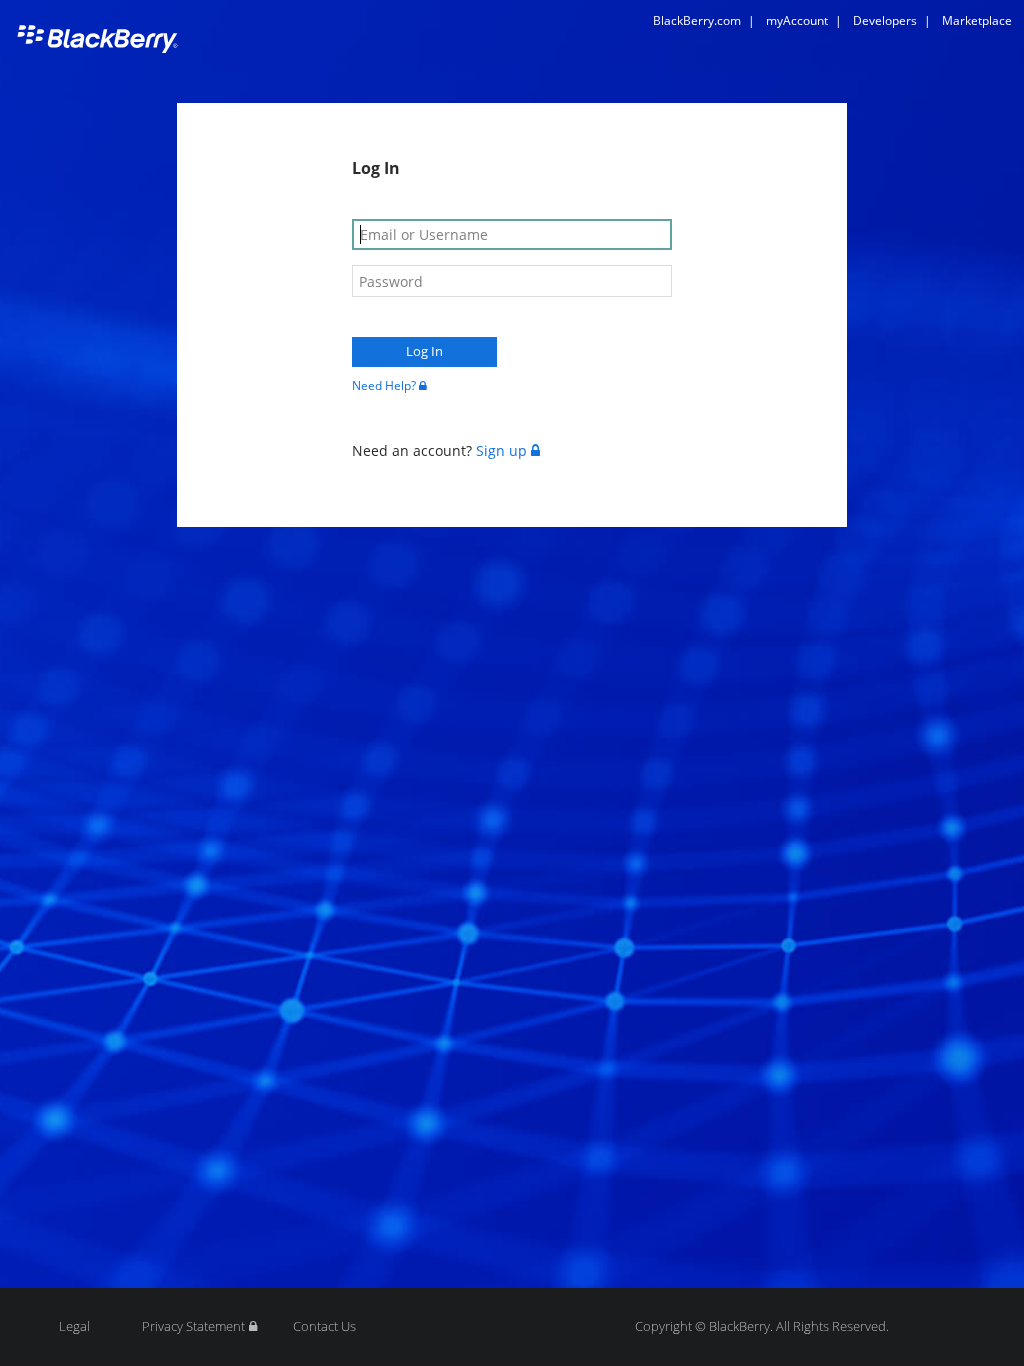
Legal (74, 1326)
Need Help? (384, 385)
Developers (892, 20)
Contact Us (324, 1326)
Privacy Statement (193, 1326)
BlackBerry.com (704, 20)
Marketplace (977, 20)
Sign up (501, 450)
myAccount (804, 20)
